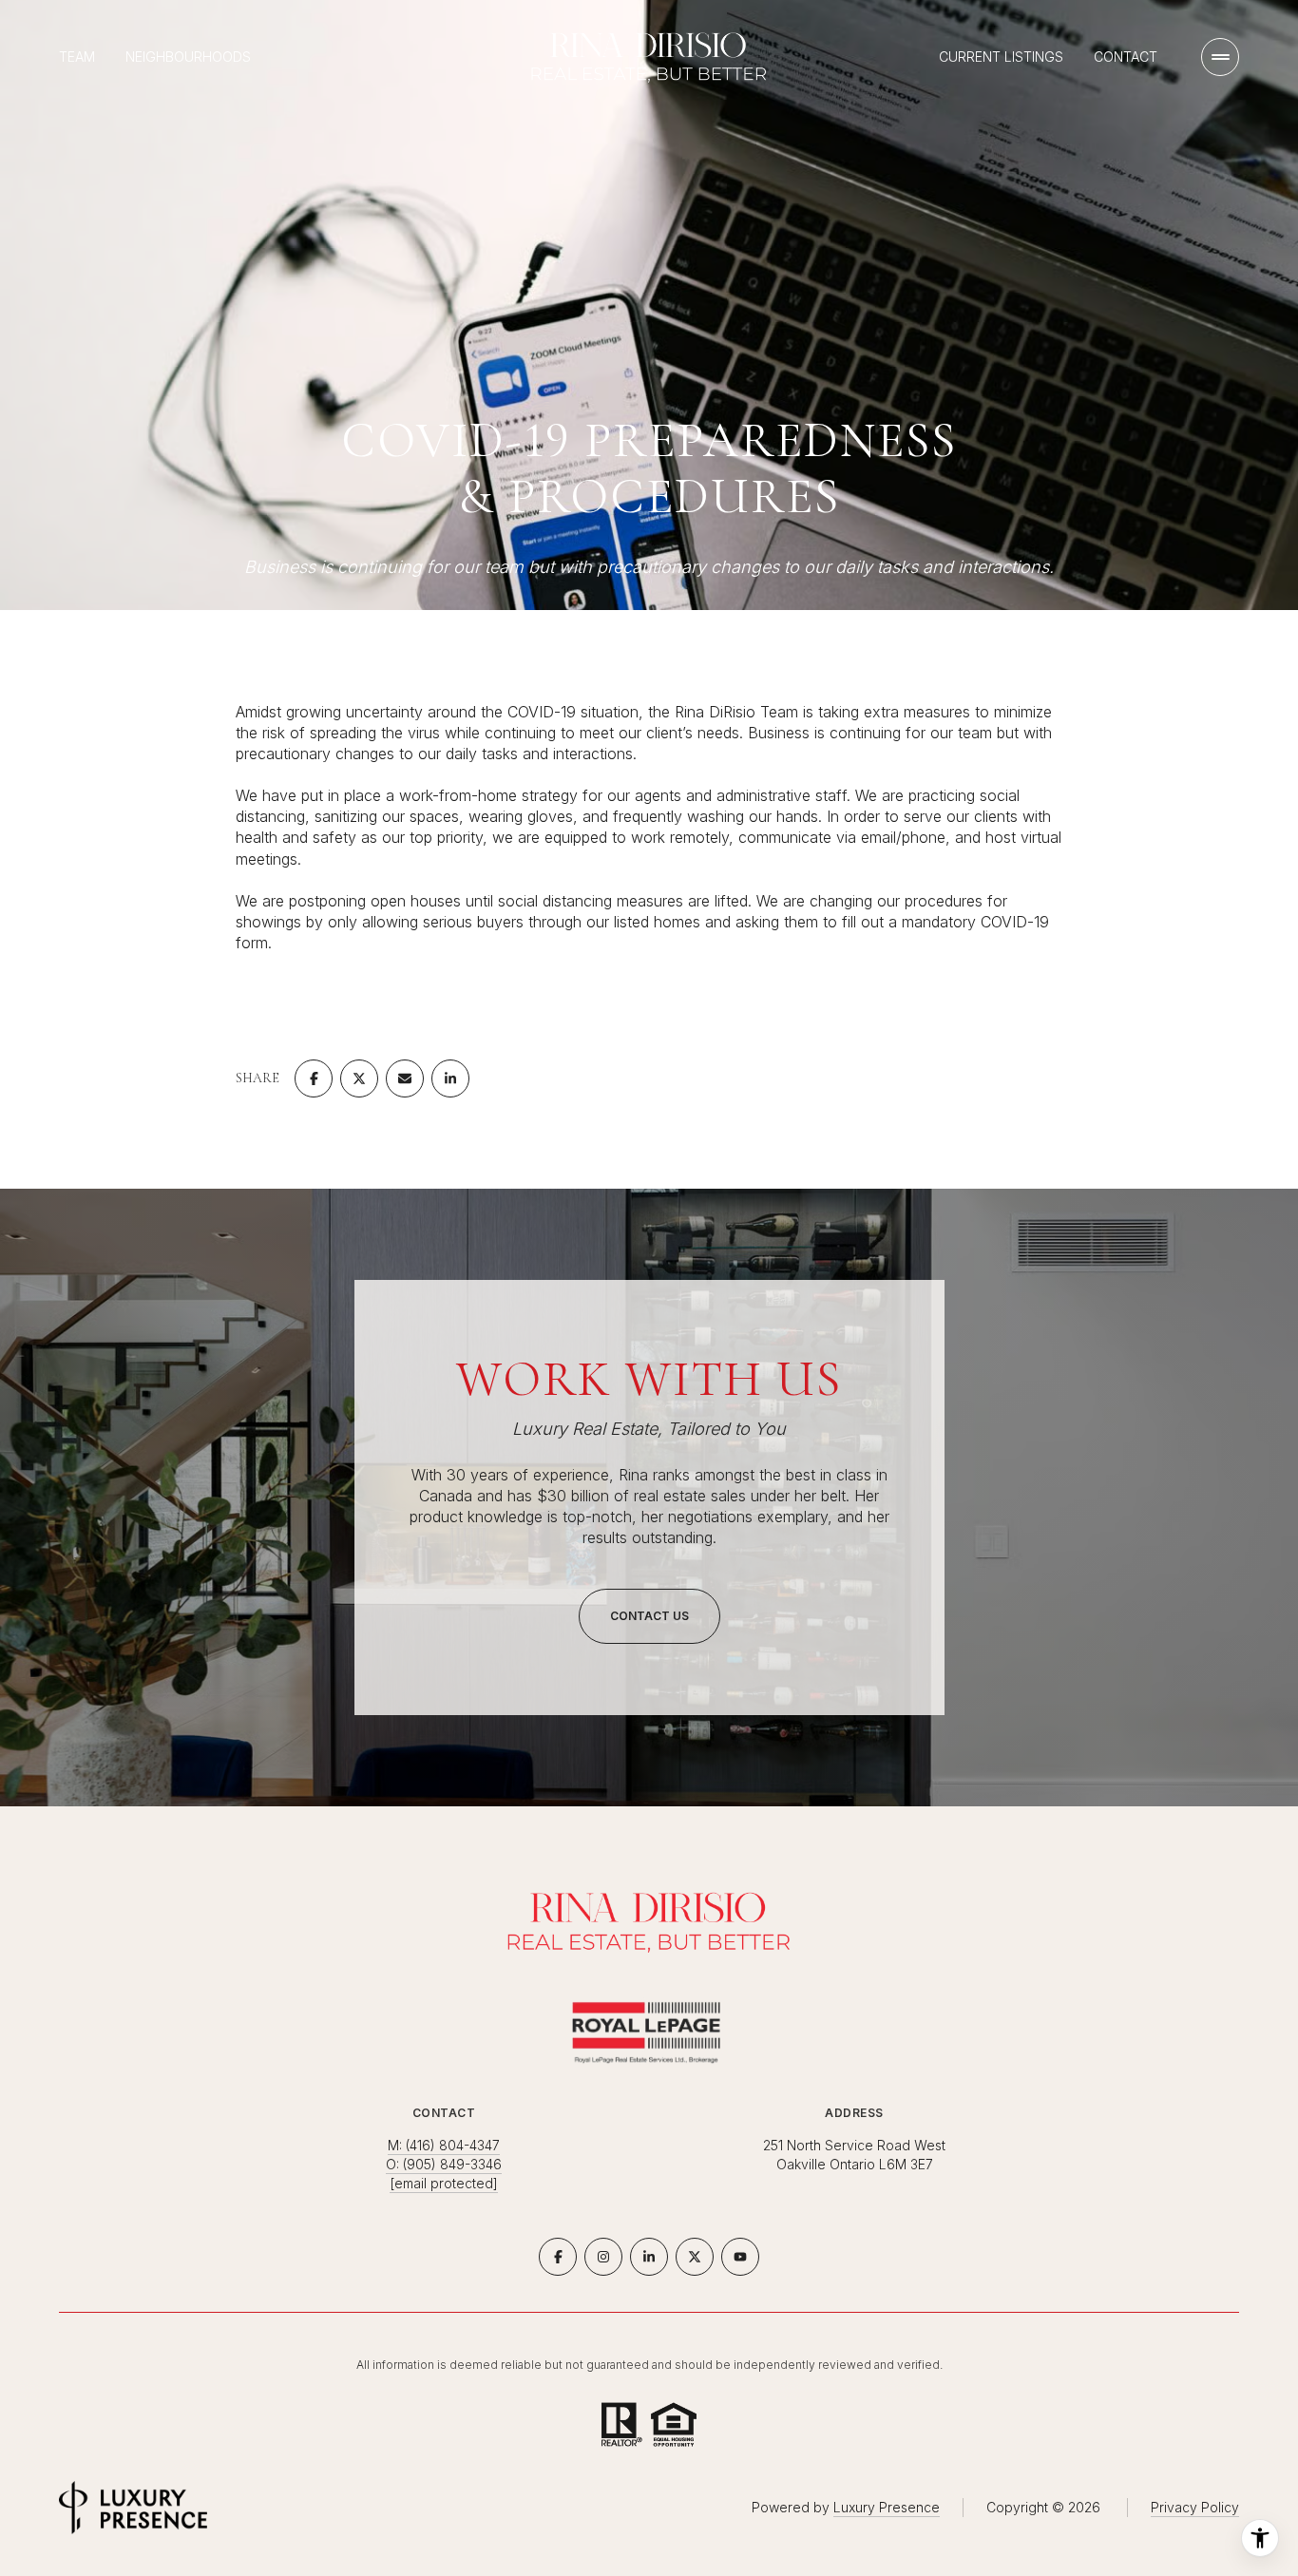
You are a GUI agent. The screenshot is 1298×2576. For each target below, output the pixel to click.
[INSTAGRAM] (603, 2257)
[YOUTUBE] (740, 2257)
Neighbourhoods (188, 57)
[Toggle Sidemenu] (1220, 57)
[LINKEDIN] (649, 2257)
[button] (649, 1616)
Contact (1126, 57)
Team (77, 57)
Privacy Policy (1195, 2507)
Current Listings (1001, 57)
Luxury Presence (887, 2507)
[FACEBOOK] (558, 2257)
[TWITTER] (695, 2257)
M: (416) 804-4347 (444, 2145)
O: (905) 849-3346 (444, 2164)
